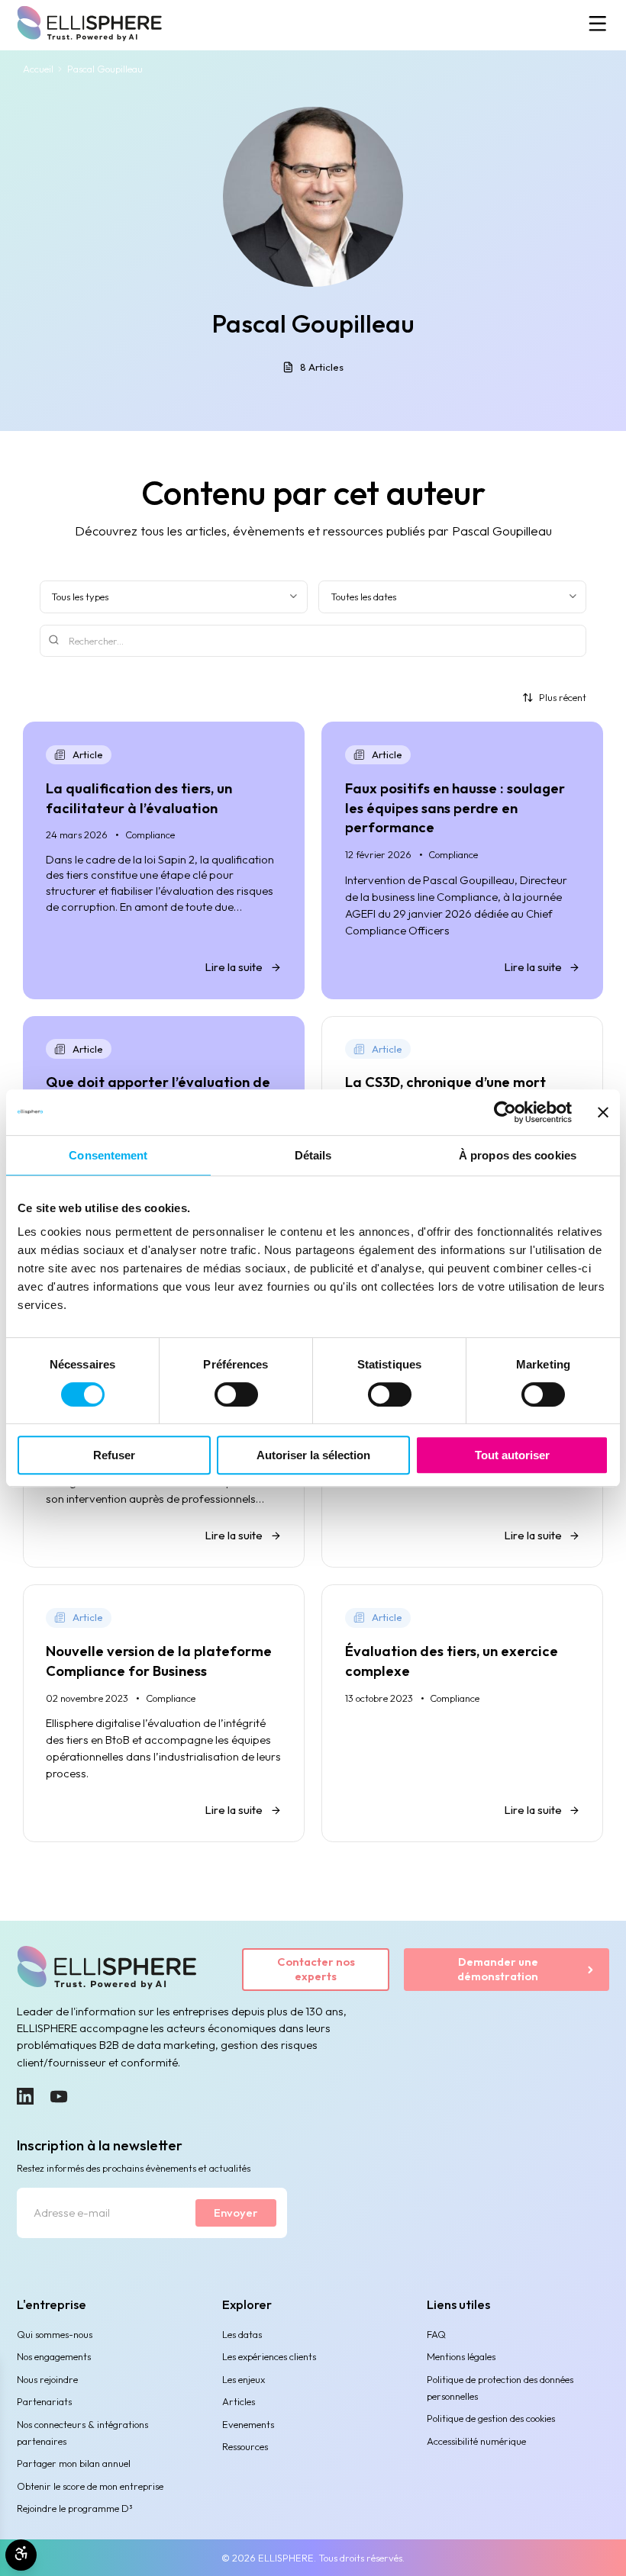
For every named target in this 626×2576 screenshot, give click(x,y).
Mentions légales (461, 2356)
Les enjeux (244, 2379)
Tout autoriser (512, 1455)
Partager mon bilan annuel (74, 2463)
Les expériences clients (269, 2356)
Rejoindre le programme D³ (75, 2508)
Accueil (38, 69)
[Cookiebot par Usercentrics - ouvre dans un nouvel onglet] (505, 1112)
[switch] (236, 1394)
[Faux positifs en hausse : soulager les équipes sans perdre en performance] (462, 860)
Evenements (248, 2424)
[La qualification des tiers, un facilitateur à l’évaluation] (164, 860)
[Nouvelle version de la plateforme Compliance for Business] (164, 1713)
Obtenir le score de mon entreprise (90, 2486)
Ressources (245, 2446)
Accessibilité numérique (476, 2441)
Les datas (242, 2334)
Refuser (114, 1455)
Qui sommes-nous (55, 2334)
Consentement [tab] (108, 1155)
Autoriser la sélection (313, 1455)
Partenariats (44, 2401)
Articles (239, 2401)
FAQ (436, 2334)
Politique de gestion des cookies (491, 2418)
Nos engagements (54, 2356)
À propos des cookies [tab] (518, 1155)
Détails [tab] (313, 1155)
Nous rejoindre (47, 2379)
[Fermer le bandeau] (603, 1112)
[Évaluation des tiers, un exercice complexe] (462, 1713)
